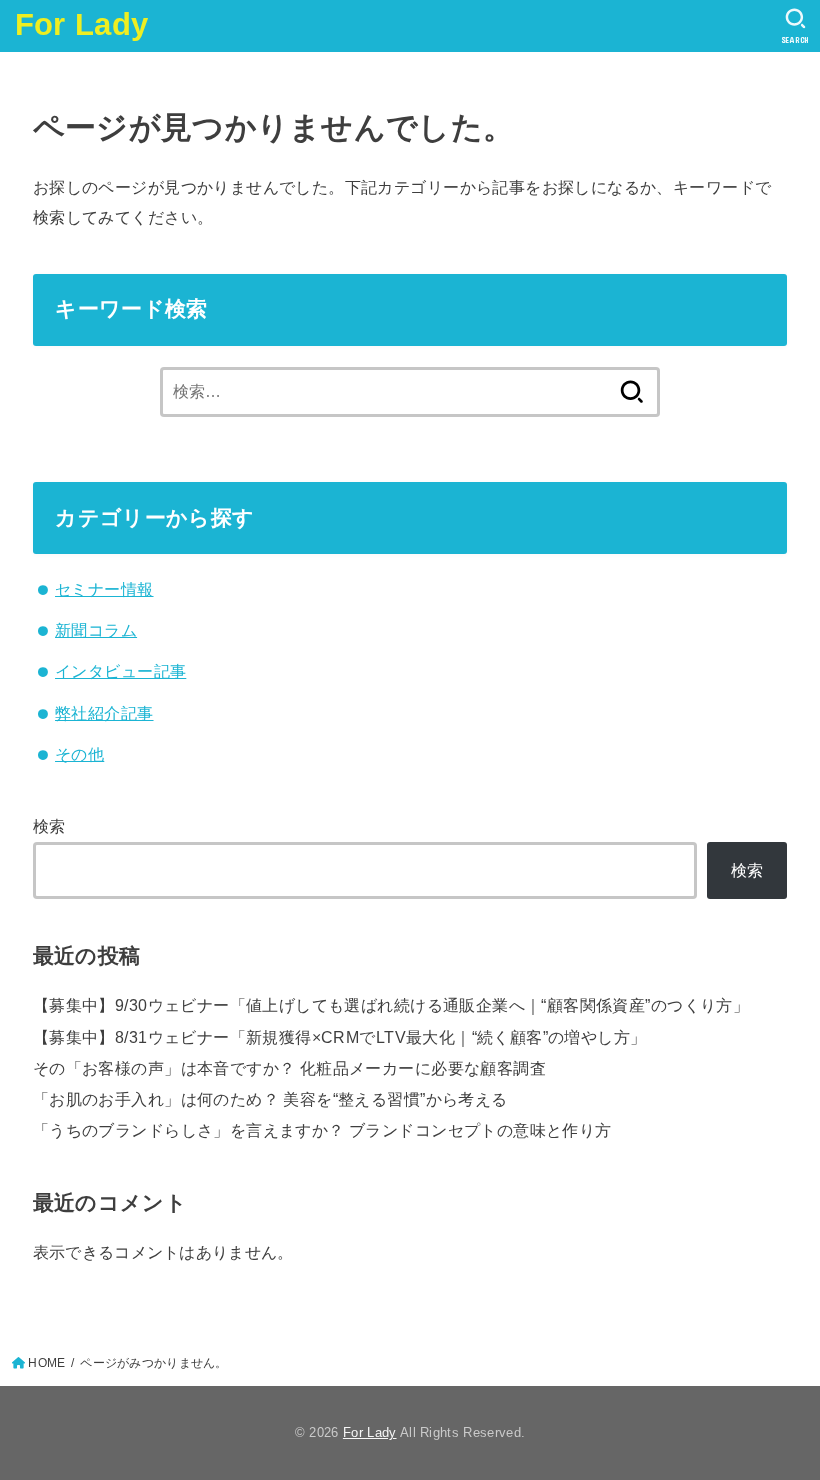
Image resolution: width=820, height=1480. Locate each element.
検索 (49, 826)
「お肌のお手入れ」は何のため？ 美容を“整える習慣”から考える (270, 1099)
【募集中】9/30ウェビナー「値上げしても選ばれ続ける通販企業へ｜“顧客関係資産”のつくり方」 (391, 1005)
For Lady (81, 24)
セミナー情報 (104, 589)
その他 (79, 754)
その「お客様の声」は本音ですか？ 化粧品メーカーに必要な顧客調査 (289, 1068)
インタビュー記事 (120, 671)
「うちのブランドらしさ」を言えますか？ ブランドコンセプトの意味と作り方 (322, 1130)
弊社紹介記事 (104, 713)
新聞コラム (96, 630)
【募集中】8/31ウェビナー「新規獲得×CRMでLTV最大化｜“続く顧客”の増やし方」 (340, 1037)
